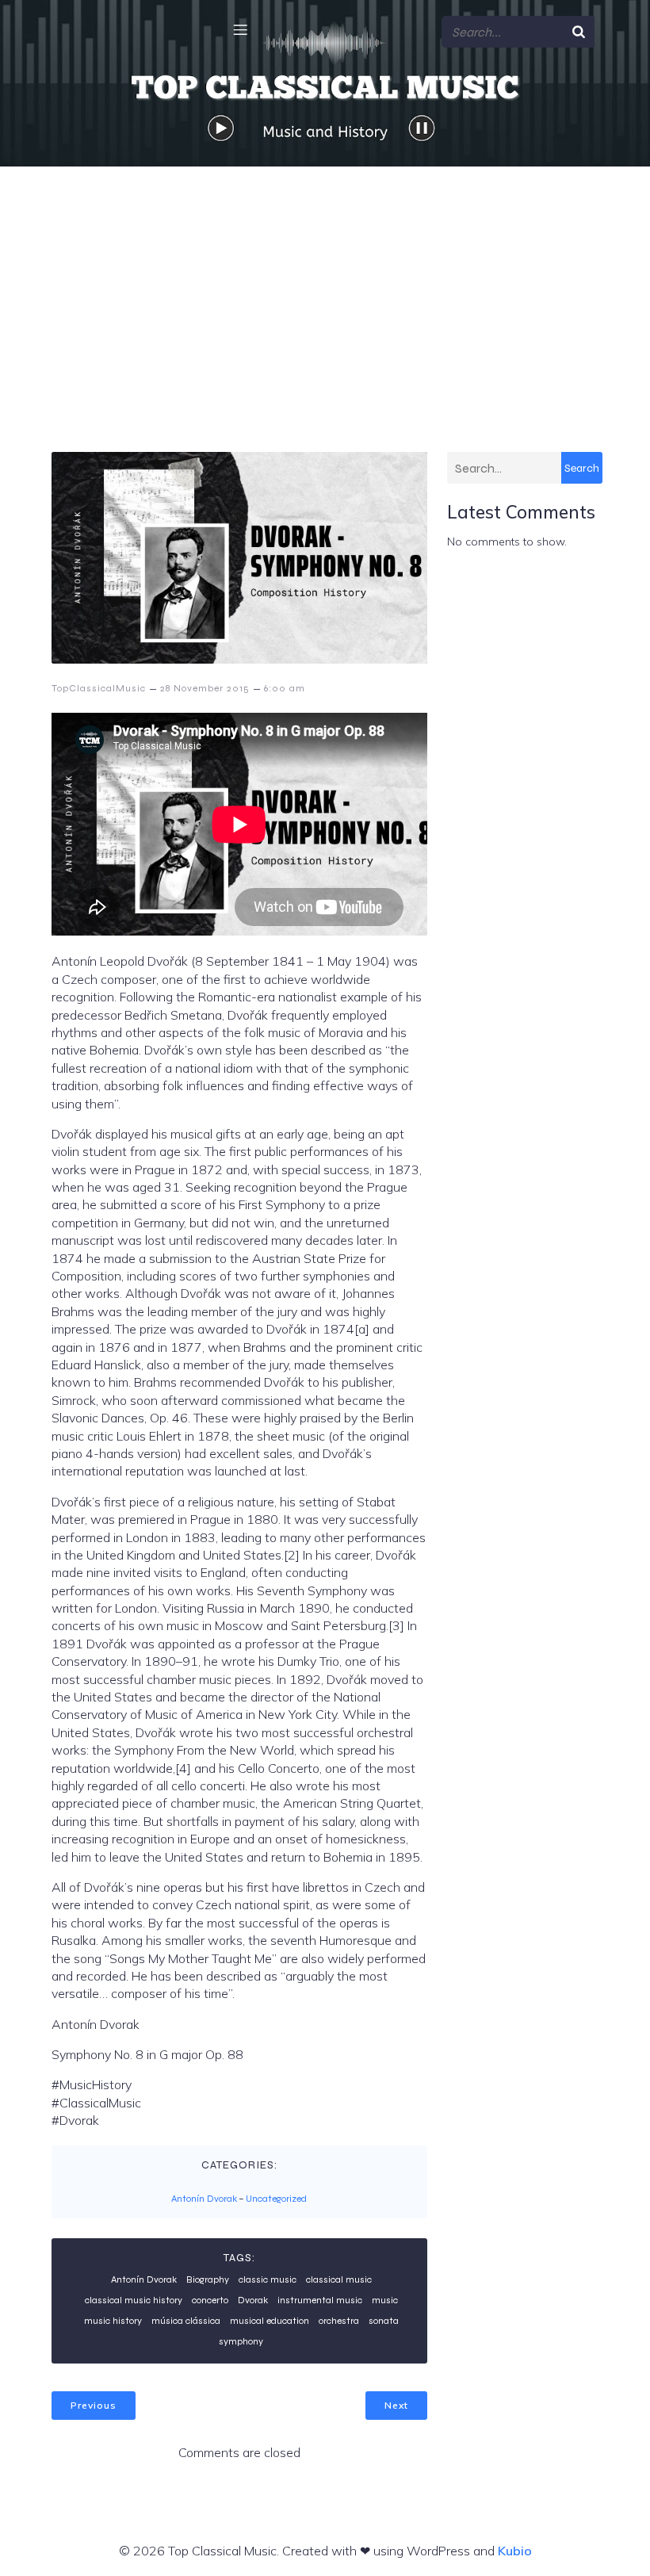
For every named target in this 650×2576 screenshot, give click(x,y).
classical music (339, 2279)
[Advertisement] (325, 285)
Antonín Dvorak (204, 2199)
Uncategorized (276, 2199)
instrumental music (320, 2300)
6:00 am (285, 688)
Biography (208, 2279)
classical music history (134, 2300)
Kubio (515, 2551)
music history (113, 2321)
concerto (210, 2300)
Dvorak (253, 2300)
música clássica (186, 2321)
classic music (268, 2279)
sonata (384, 2321)
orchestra (339, 2321)
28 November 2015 (205, 688)
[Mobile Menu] (240, 29)
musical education (270, 2321)
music (385, 2300)
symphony (241, 2341)
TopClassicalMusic (99, 688)
